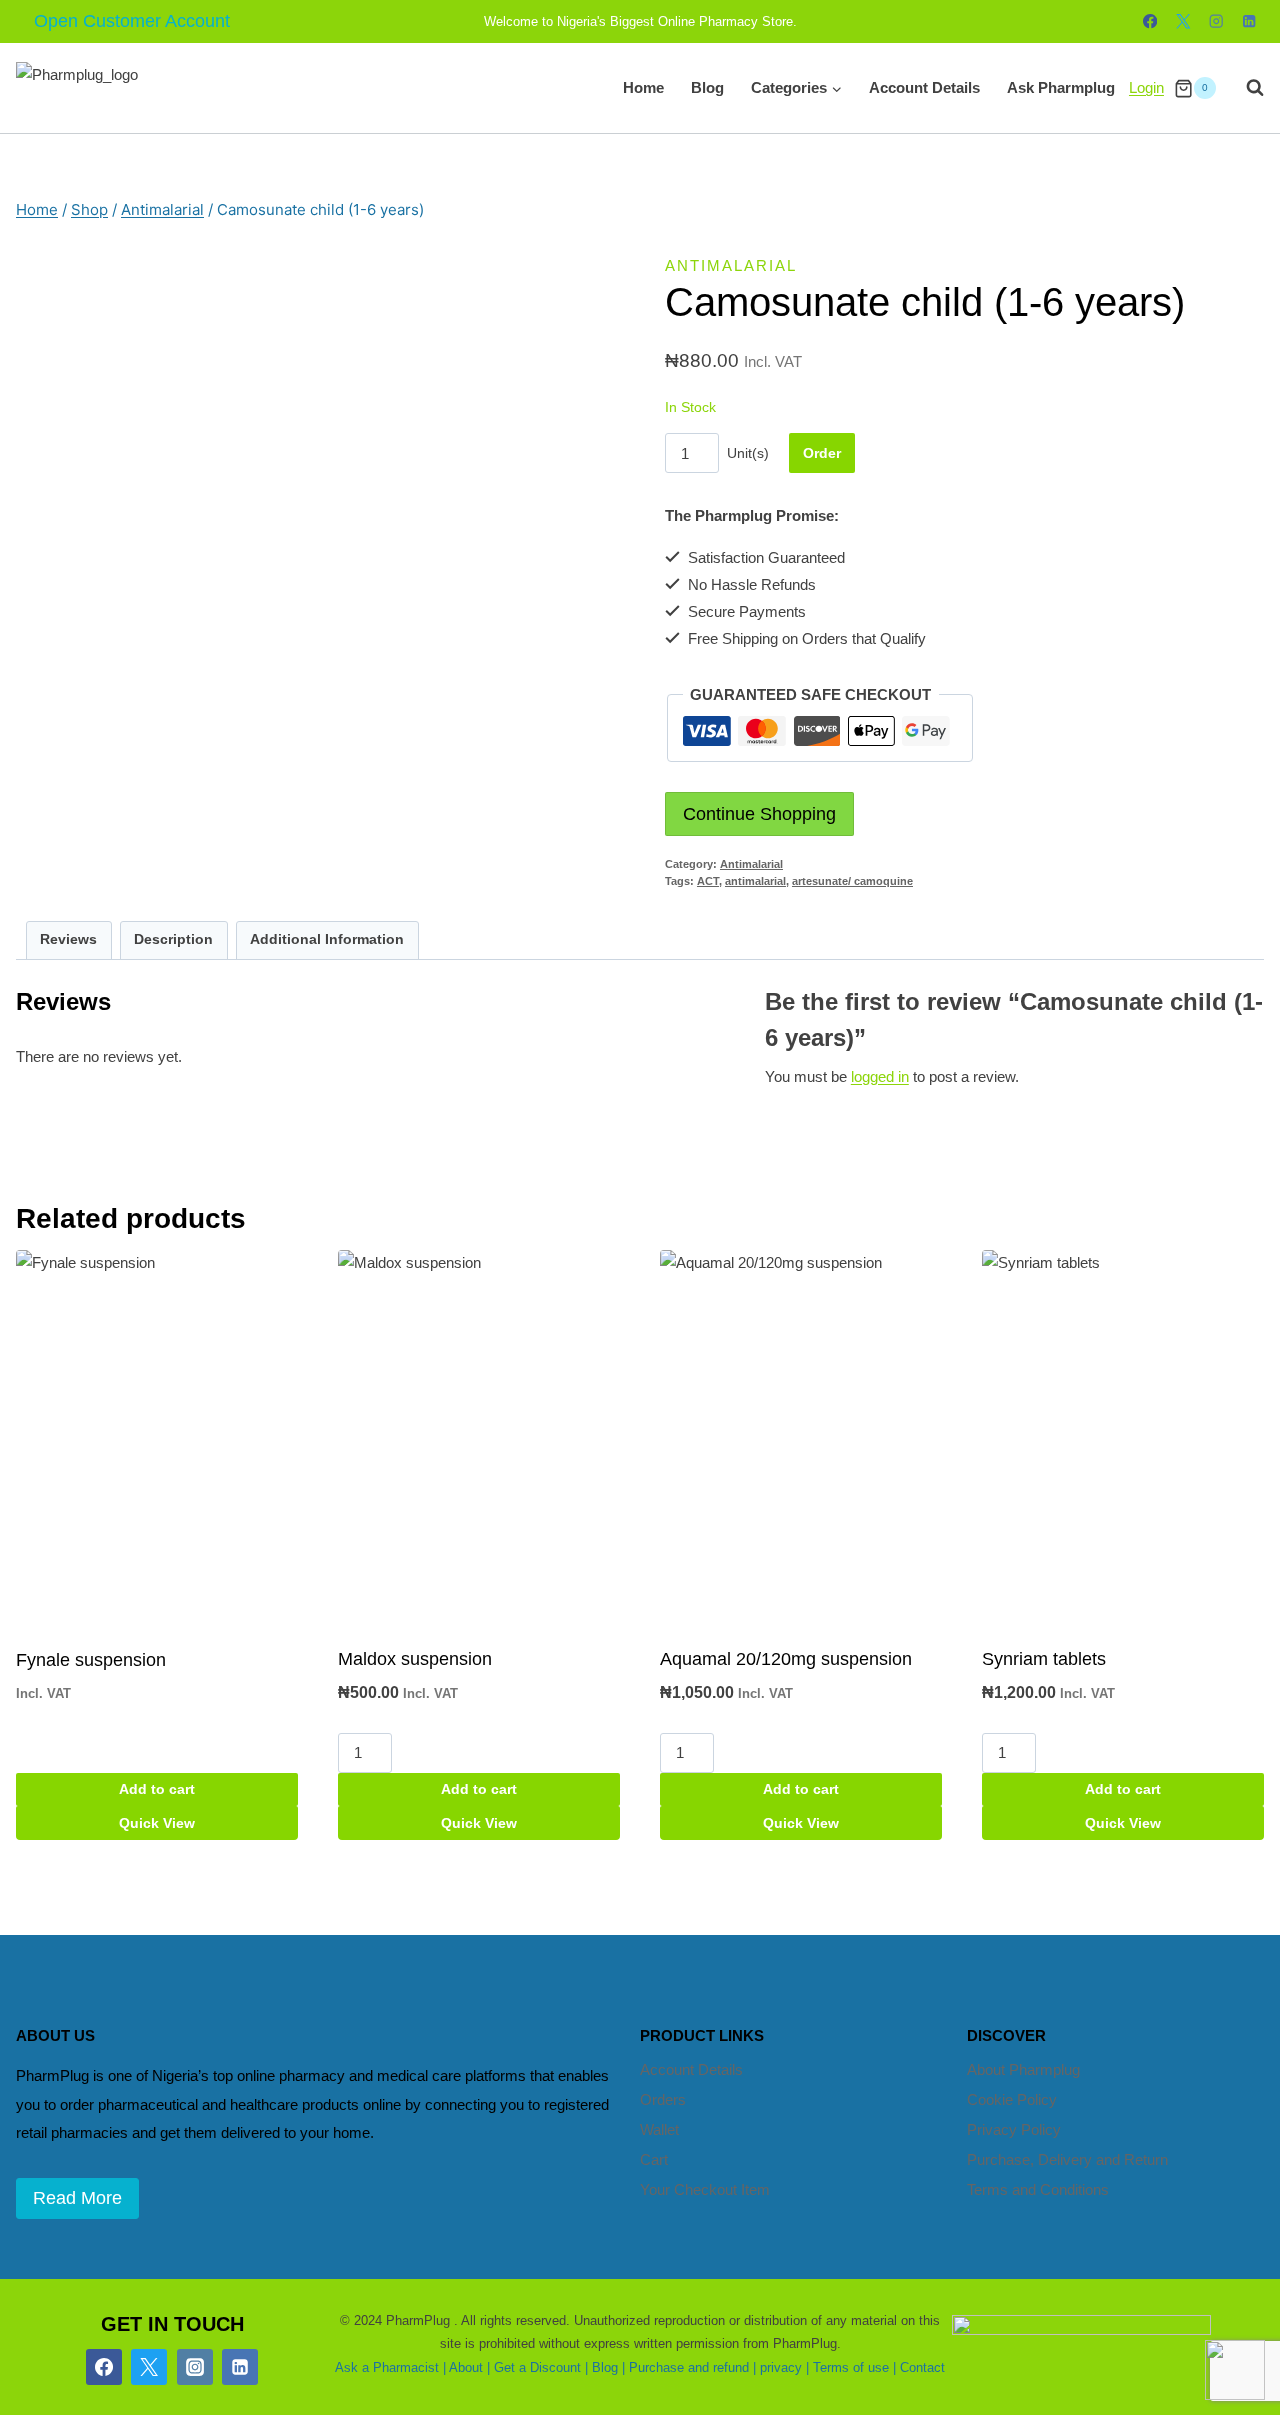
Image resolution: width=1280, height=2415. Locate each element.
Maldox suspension (415, 1659)
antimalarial (755, 881)
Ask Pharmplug (1061, 87)
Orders (663, 2099)
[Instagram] (1216, 21)
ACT (708, 881)
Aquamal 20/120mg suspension (786, 1659)
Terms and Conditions (1038, 2189)
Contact (922, 2367)
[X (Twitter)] (149, 2367)
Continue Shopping (759, 814)
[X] (1183, 21)
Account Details (924, 87)
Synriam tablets (1044, 1659)
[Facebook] (1150, 21)
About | (469, 2367)
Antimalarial (731, 265)
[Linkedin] (1249, 21)
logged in (880, 1076)
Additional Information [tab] (327, 939)
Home (643, 87)
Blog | (608, 2367)
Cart (654, 2159)
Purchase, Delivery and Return (1067, 2159)
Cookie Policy (1012, 2099)
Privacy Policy (1014, 2129)
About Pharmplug (1023, 2069)
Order (822, 453)
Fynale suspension (91, 1660)
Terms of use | (854, 2367)
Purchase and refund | (692, 2367)
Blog (707, 87)
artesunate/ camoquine (852, 881)
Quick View (157, 1823)
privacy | (784, 2367)
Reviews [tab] (68, 939)
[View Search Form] (1245, 88)
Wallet (659, 2129)
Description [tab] (173, 939)
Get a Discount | (541, 2367)
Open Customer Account (132, 21)
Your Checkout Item (705, 2189)
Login (1146, 87)
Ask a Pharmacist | (390, 2367)
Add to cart (157, 1789)
